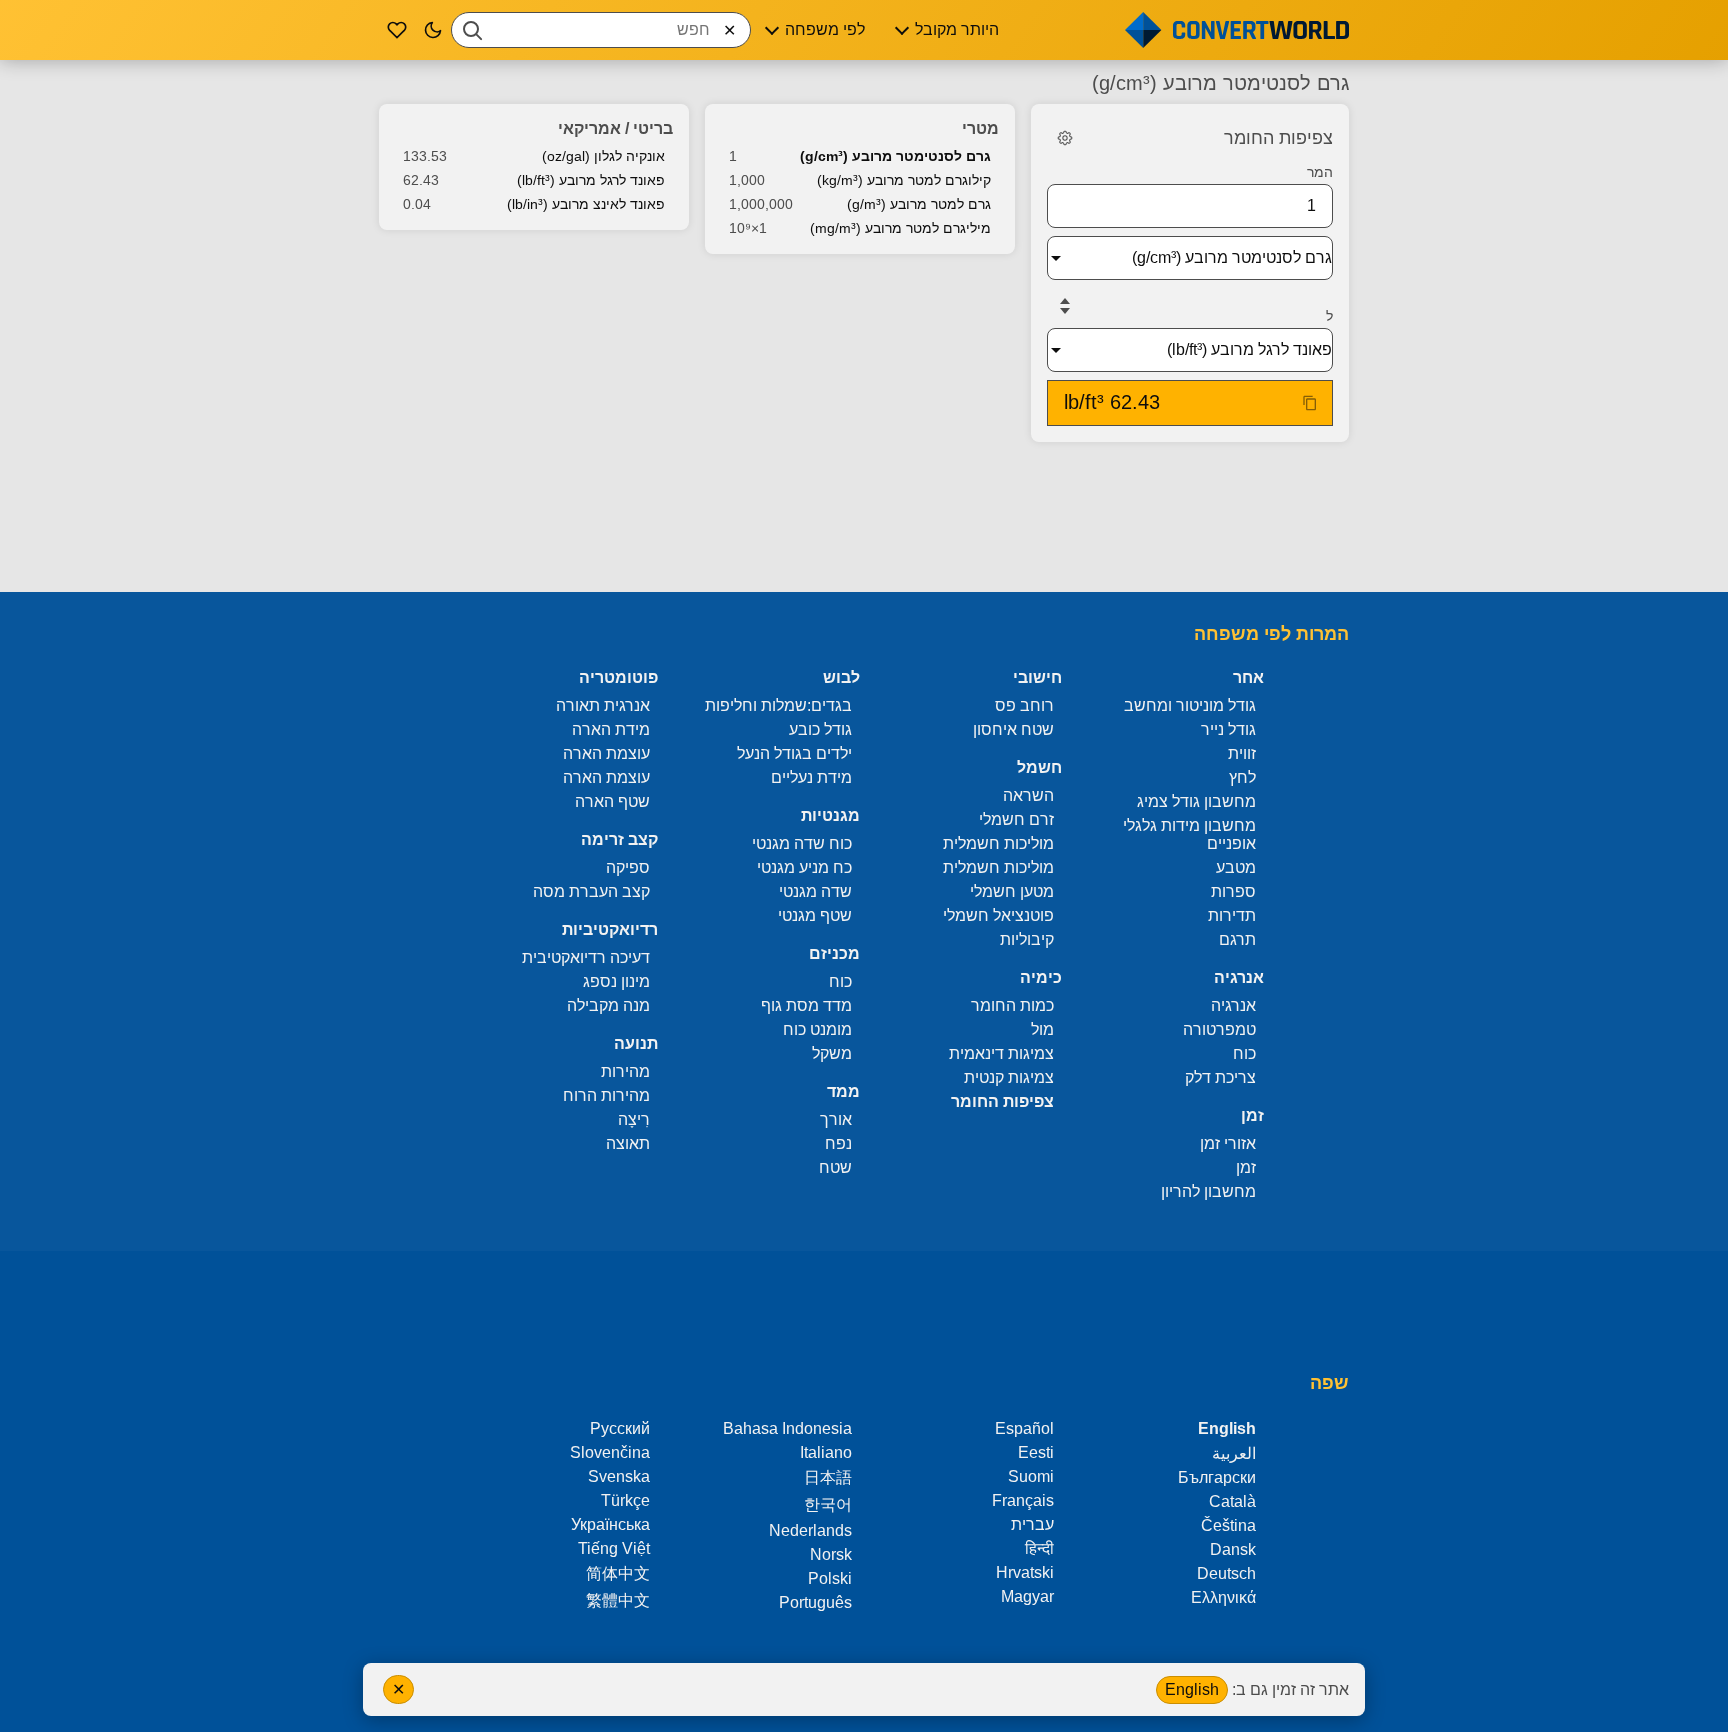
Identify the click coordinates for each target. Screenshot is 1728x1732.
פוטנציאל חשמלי (998, 915)
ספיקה (628, 867)
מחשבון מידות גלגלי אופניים (1189, 834)
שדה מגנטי (815, 891)
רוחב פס (1024, 705)
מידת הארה (611, 729)
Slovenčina (610, 1452)
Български (1217, 1477)
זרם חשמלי (1016, 819)
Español (1024, 1428)
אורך (836, 1119)
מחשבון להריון (1208, 1191)
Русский (620, 1428)
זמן (1246, 1167)
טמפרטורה (1219, 1029)
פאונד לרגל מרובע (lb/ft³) (591, 180)
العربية (1234, 1453)
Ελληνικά (1223, 1597)
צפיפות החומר (1002, 1101)
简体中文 (618, 1573)
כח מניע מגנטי (804, 867)
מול (1042, 1029)
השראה (1028, 795)
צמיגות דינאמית (1001, 1053)
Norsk (831, 1554)
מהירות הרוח (606, 1095)
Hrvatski (1025, 1572)
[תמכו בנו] (397, 30)
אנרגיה (1233, 1005)
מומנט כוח (817, 1029)
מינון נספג (616, 981)
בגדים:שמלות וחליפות (778, 705)
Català (1232, 1501)
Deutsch (1226, 1573)
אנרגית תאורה (603, 705)
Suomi (1031, 1476)
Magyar (1027, 1596)
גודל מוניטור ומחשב (1190, 705)
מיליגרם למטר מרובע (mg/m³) (900, 228)
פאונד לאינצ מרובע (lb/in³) (586, 204)
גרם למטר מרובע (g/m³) (919, 204)
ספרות (1233, 891)
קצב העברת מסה (591, 891)
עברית (1032, 1524)
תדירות (1232, 915)
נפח (838, 1143)
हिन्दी (1039, 1548)
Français (1023, 1500)
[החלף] (1065, 306)
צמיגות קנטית (1009, 1077)
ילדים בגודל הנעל (794, 753)
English (1192, 1689)
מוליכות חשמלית (998, 843)
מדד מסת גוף (806, 1005)
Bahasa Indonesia (787, 1428)
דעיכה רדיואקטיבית (586, 957)
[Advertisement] (864, 519)
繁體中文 (618, 1600)
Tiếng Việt (614, 1548)
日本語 (828, 1477)
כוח (1244, 1053)
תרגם (1237, 939)
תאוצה (628, 1143)
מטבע (1236, 867)
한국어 (828, 1504)
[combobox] (601, 30)
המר (1320, 172)
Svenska (619, 1476)
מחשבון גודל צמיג (1196, 801)
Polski (830, 1578)
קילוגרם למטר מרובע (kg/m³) (904, 180)
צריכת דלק (1220, 1077)
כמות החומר (1012, 1005)
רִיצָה (634, 1119)
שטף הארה (612, 801)
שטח (835, 1167)
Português (815, 1602)
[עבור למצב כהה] (433, 30)
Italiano (826, 1452)
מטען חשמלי (1012, 891)
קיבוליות (1027, 939)
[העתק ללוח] (1310, 403)
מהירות (625, 1071)
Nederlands (810, 1530)
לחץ (1242, 777)
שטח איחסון (1013, 729)
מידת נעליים (811, 777)
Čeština (1228, 1525)
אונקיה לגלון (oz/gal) (603, 156)
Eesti (1036, 1452)
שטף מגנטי (815, 915)
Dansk (1233, 1549)
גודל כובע (820, 729)
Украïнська (610, 1524)
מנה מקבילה (608, 1005)
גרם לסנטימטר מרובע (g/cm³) (895, 156)
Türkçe (625, 1500)
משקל (832, 1053)
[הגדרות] (1065, 138)
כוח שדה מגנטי (802, 843)
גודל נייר (1228, 729)
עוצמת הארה (606, 753)
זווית (1242, 753)
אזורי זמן (1228, 1143)
